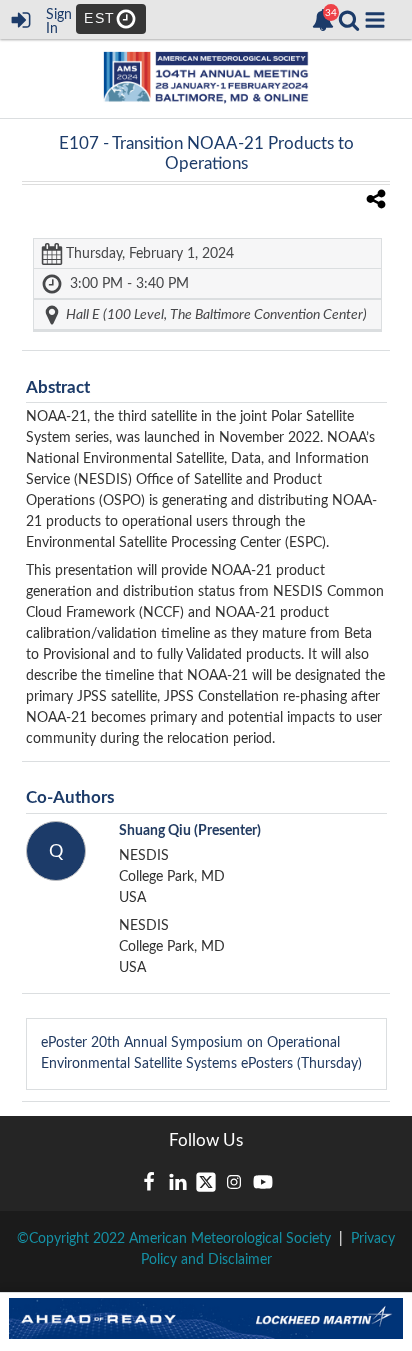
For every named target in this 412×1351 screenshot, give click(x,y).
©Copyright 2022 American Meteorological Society (174, 1239)
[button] (375, 20)
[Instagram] (234, 1182)
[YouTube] (263, 1182)
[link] (323, 20)
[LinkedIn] (178, 1182)
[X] (206, 1182)
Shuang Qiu (190, 831)
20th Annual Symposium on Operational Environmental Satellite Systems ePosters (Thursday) (201, 1053)
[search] (349, 19)
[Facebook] (149, 1182)
